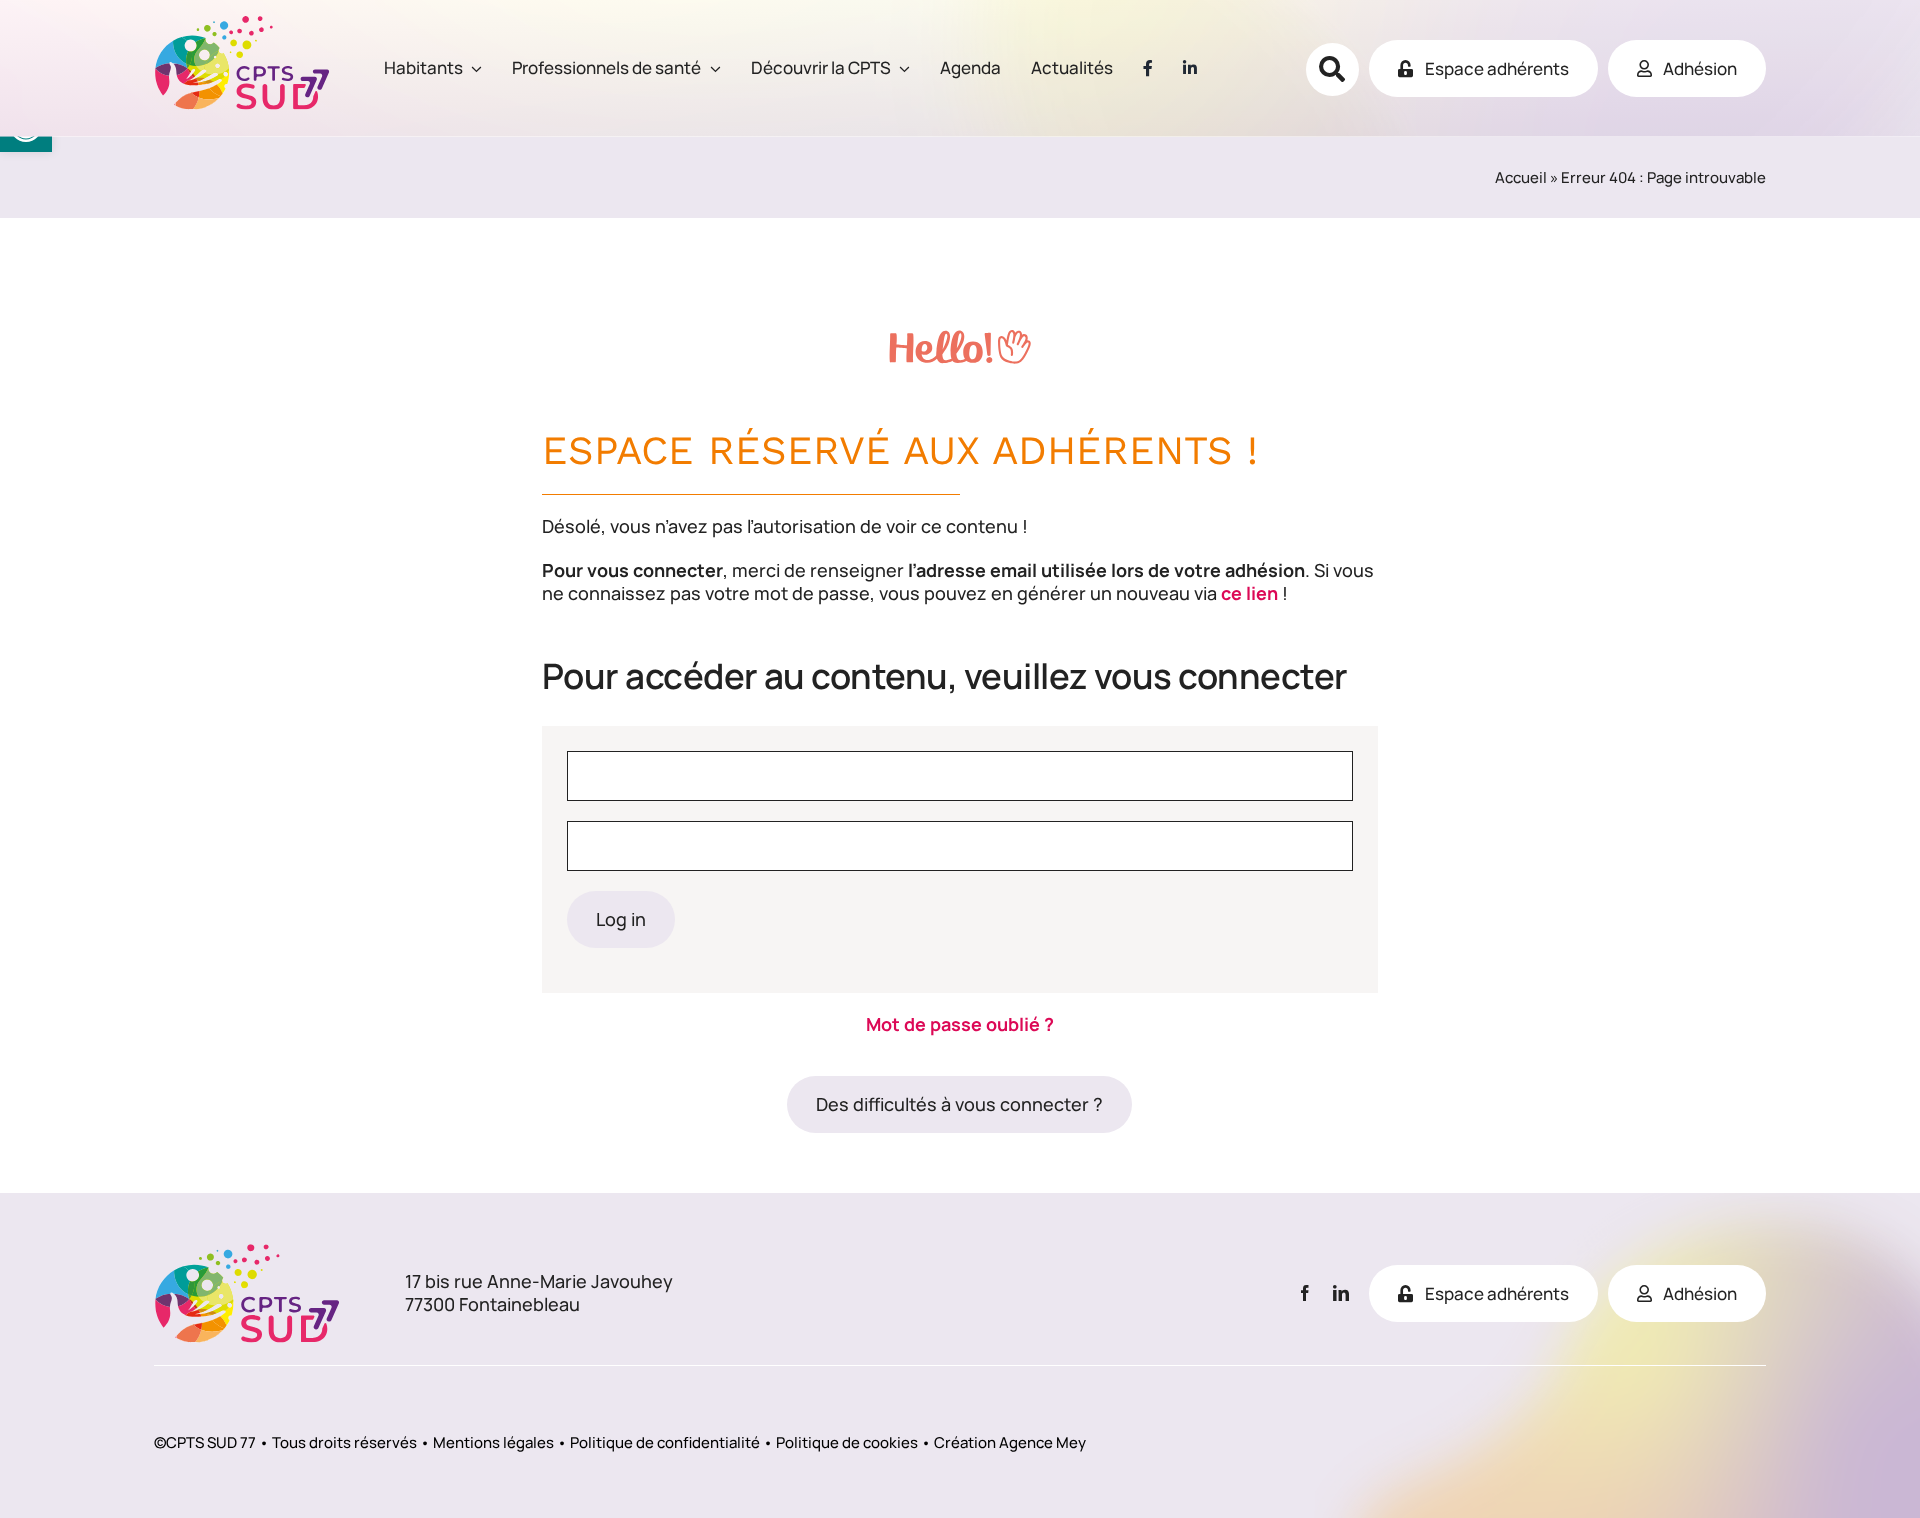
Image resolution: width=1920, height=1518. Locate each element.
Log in (621, 919)
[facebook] (1305, 1293)
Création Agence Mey (1010, 1442)
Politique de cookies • (853, 1442)
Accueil (1521, 177)
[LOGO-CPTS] (242, 23)
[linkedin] (1341, 1293)
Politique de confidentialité (665, 1442)
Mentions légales (493, 1442)
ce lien (1249, 593)
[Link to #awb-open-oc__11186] (1332, 69)
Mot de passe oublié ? (960, 1024)
